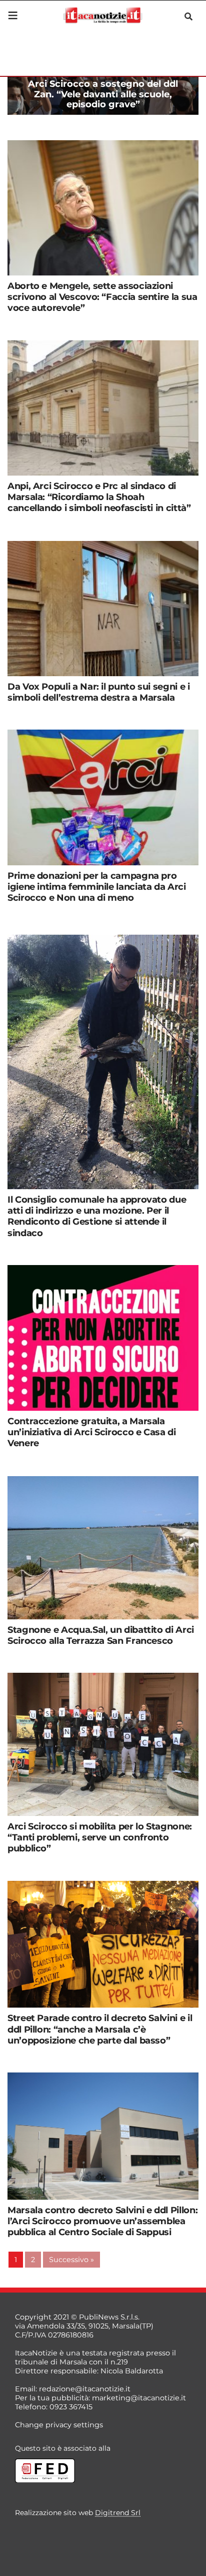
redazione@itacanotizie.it (85, 2389)
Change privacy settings (59, 2425)
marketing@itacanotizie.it (139, 2398)
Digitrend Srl (118, 2513)
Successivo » (71, 2260)
